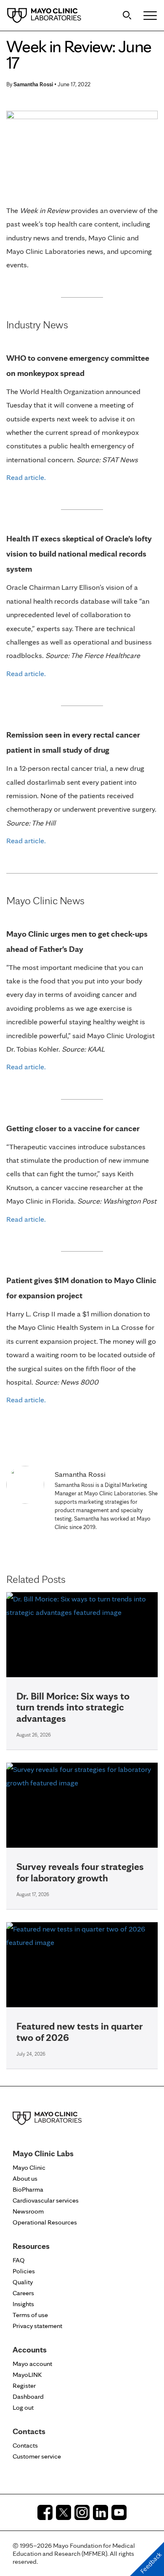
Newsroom (28, 2211)
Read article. (26, 477)
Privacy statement (37, 2326)
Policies (24, 2271)
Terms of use (30, 2315)
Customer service (37, 2456)
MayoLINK (27, 2375)
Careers (23, 2293)
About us (25, 2178)
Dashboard (28, 2396)
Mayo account (32, 2364)
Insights (23, 2304)
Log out (23, 2407)
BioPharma (28, 2189)
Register (24, 2386)
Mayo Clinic (29, 2167)
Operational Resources (45, 2222)
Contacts (25, 2445)
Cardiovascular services (46, 2200)
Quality (23, 2282)
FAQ (19, 2260)
